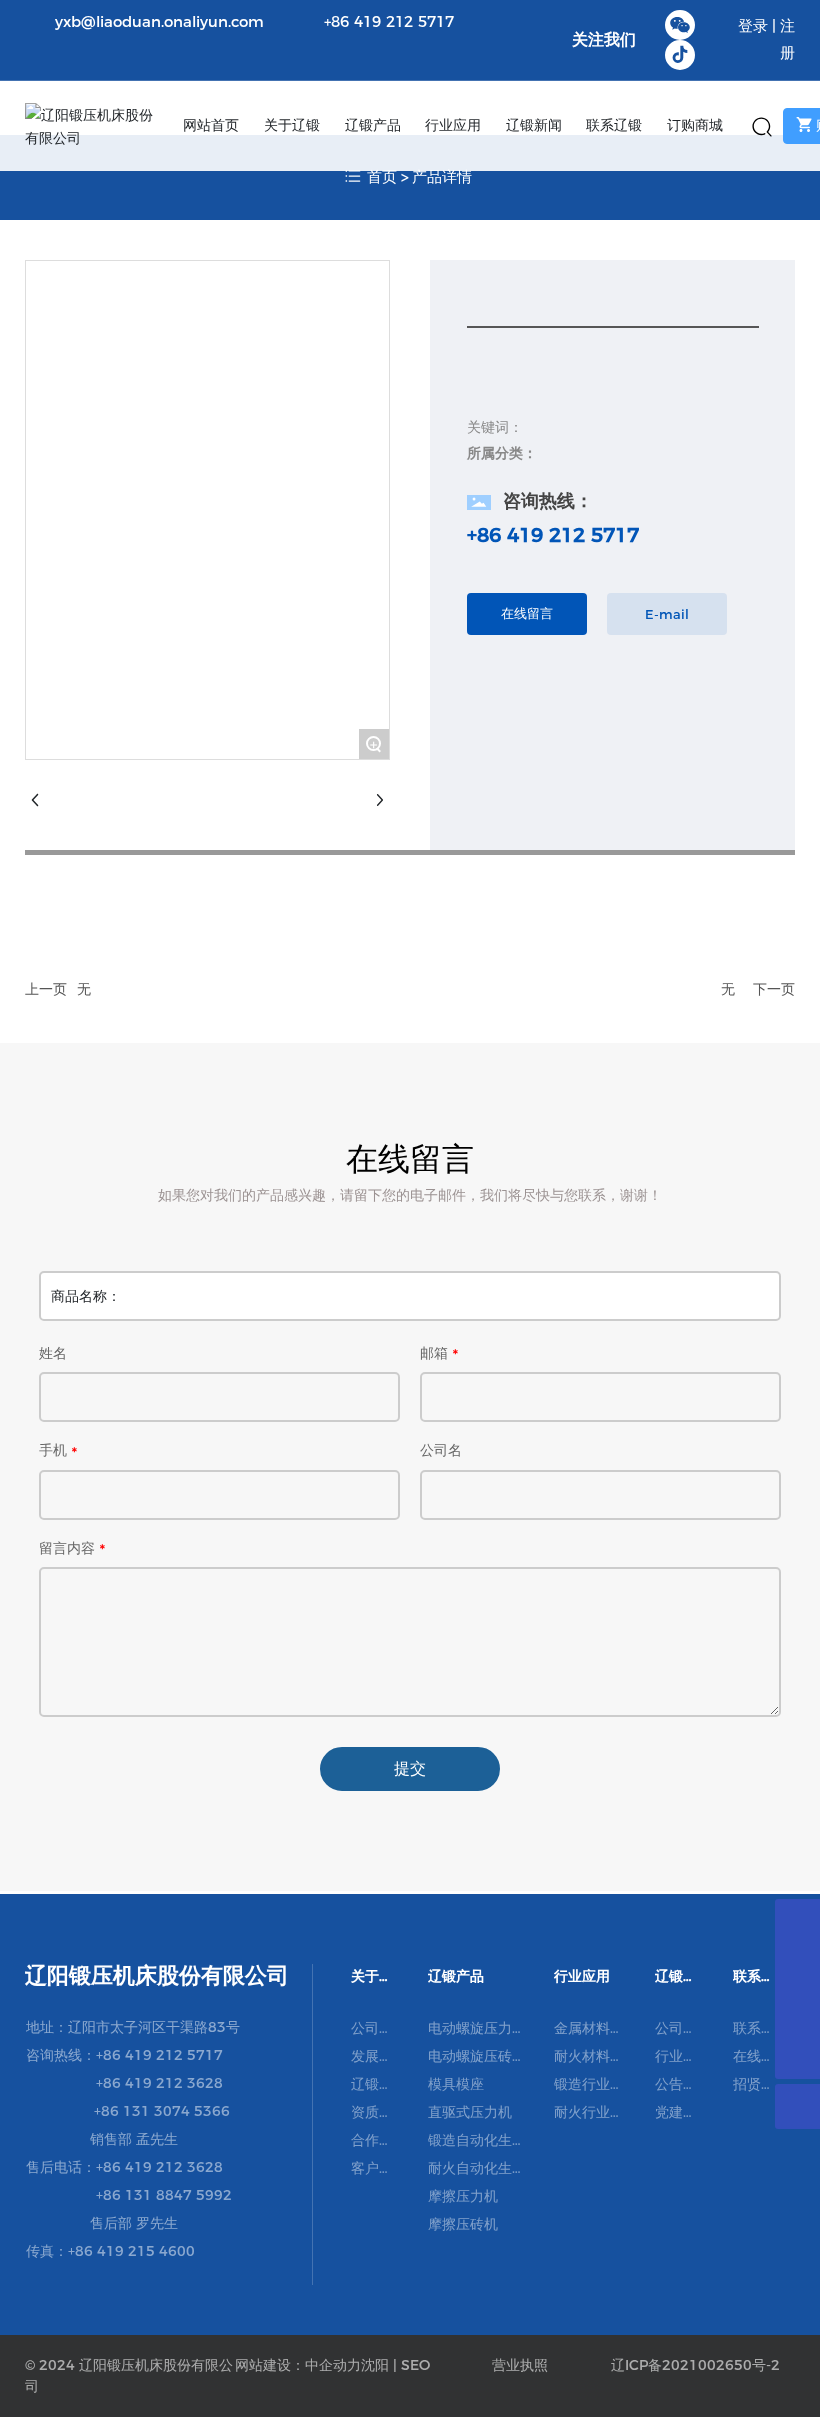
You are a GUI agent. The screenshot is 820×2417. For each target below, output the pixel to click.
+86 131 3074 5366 (162, 2111)
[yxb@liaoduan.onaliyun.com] (797, 1966)
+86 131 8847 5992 (164, 2195)
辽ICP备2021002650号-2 (695, 2365)
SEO (415, 2365)
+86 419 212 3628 (159, 2083)
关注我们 (604, 39)
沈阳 (375, 2365)
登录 (755, 26)
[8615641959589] (797, 1921)
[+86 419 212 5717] (797, 2011)
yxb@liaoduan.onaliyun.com (159, 21)
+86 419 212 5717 (389, 21)
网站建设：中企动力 (298, 2365)
